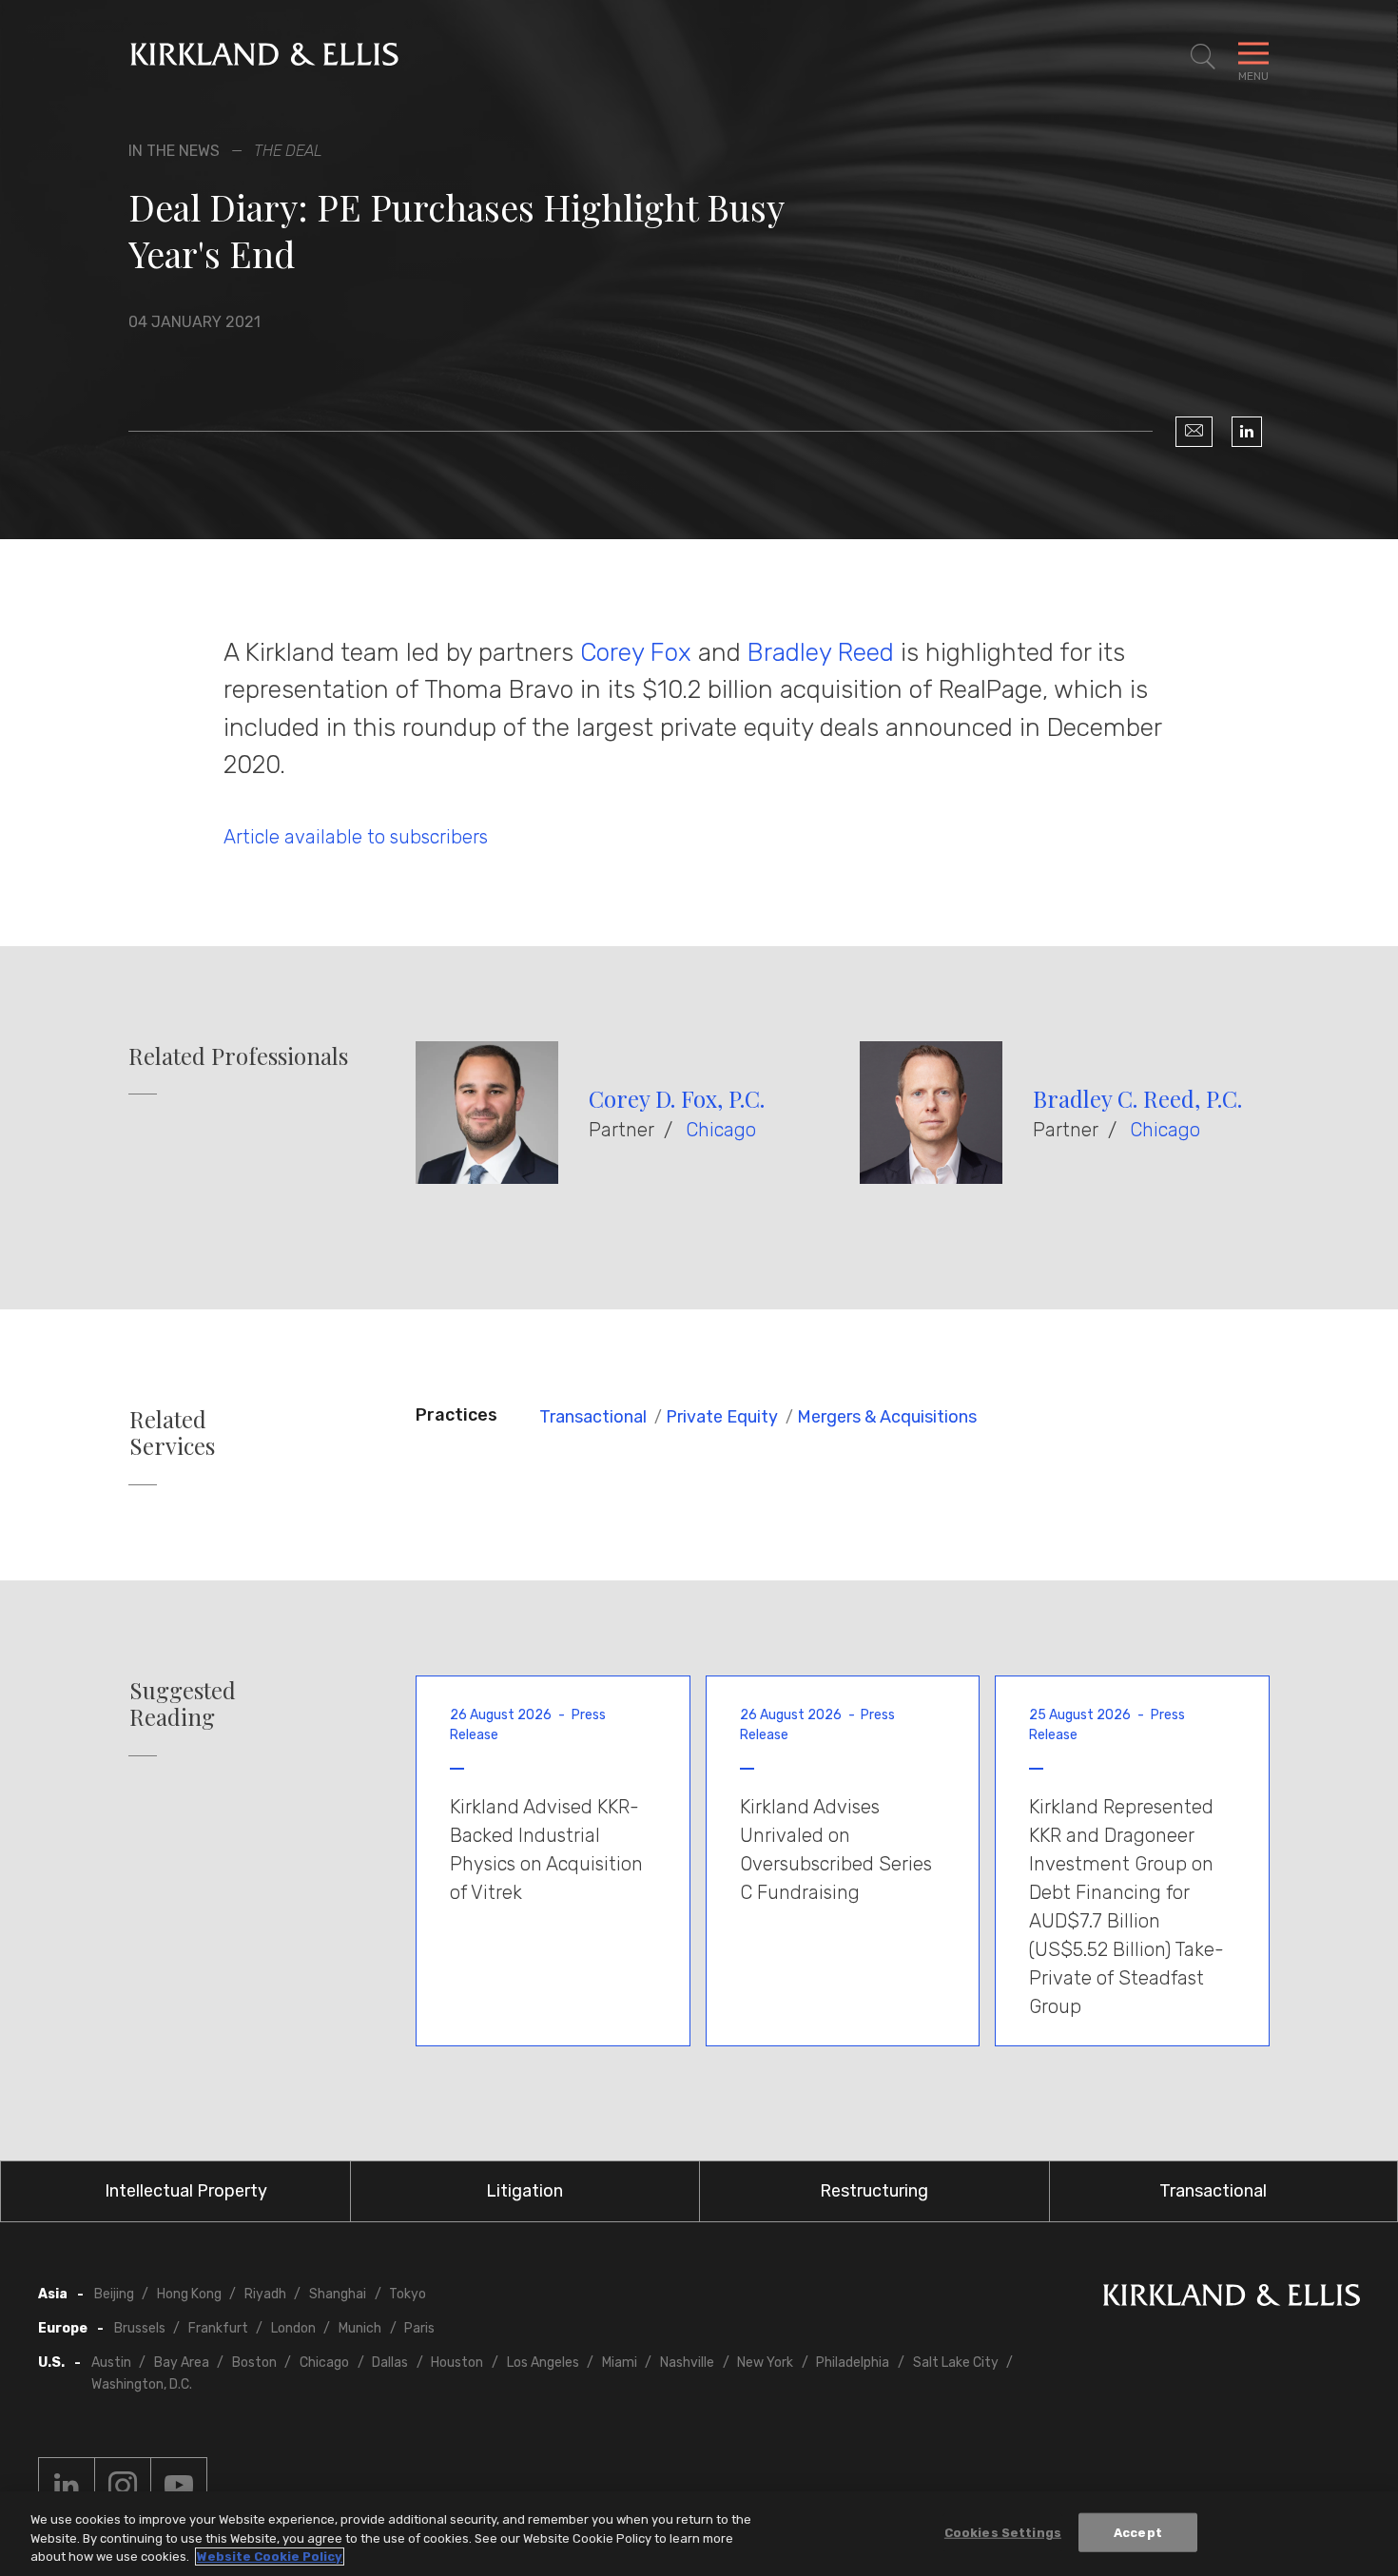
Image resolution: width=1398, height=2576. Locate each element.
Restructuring (874, 2191)
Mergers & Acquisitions (887, 1417)
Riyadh (265, 2294)
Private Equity (722, 1417)
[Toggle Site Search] (1203, 57)
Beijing (114, 2294)
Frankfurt (218, 2328)
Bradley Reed (821, 652)
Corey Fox (636, 652)
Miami (620, 2363)
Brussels (140, 2328)
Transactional (593, 1417)
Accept (1138, 2532)
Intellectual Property (186, 2191)
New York (765, 2363)
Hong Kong (189, 2294)
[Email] (1194, 432)
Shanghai (338, 2294)
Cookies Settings (1003, 2532)
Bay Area (182, 2363)
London (293, 2328)
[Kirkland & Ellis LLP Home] (1232, 2299)
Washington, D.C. (142, 2384)
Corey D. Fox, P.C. (677, 1098)
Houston (457, 2363)
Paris (419, 2328)
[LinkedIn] (1247, 432)
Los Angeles (543, 2363)
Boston (254, 2363)
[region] (699, 2534)
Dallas (390, 2363)
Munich (360, 2328)
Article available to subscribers (356, 837)
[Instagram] (123, 2486)
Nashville (687, 2363)
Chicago (721, 1130)
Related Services (172, 1433)
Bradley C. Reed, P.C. (1137, 1098)
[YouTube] (179, 2486)
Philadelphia (853, 2363)
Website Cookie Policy (270, 2557)
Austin (111, 2363)
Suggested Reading (183, 1704)
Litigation (524, 2191)
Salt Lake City (956, 2363)
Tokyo (408, 2294)
